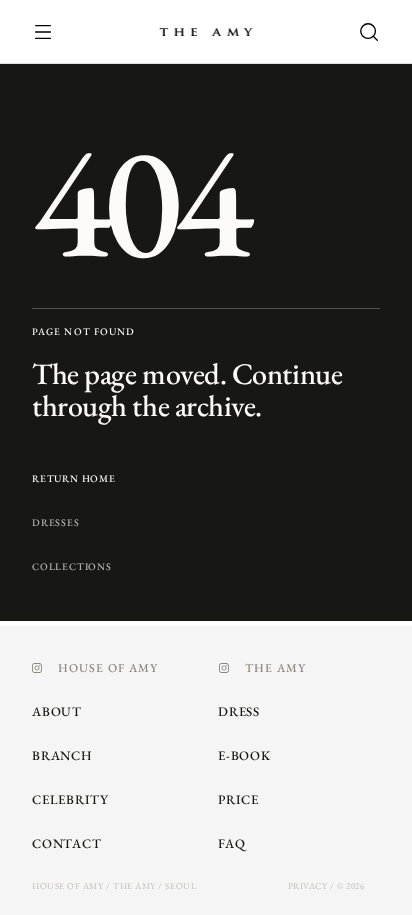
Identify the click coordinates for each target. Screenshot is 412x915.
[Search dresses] (358, 32)
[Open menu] (54, 32)
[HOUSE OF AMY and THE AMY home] (206, 32)
